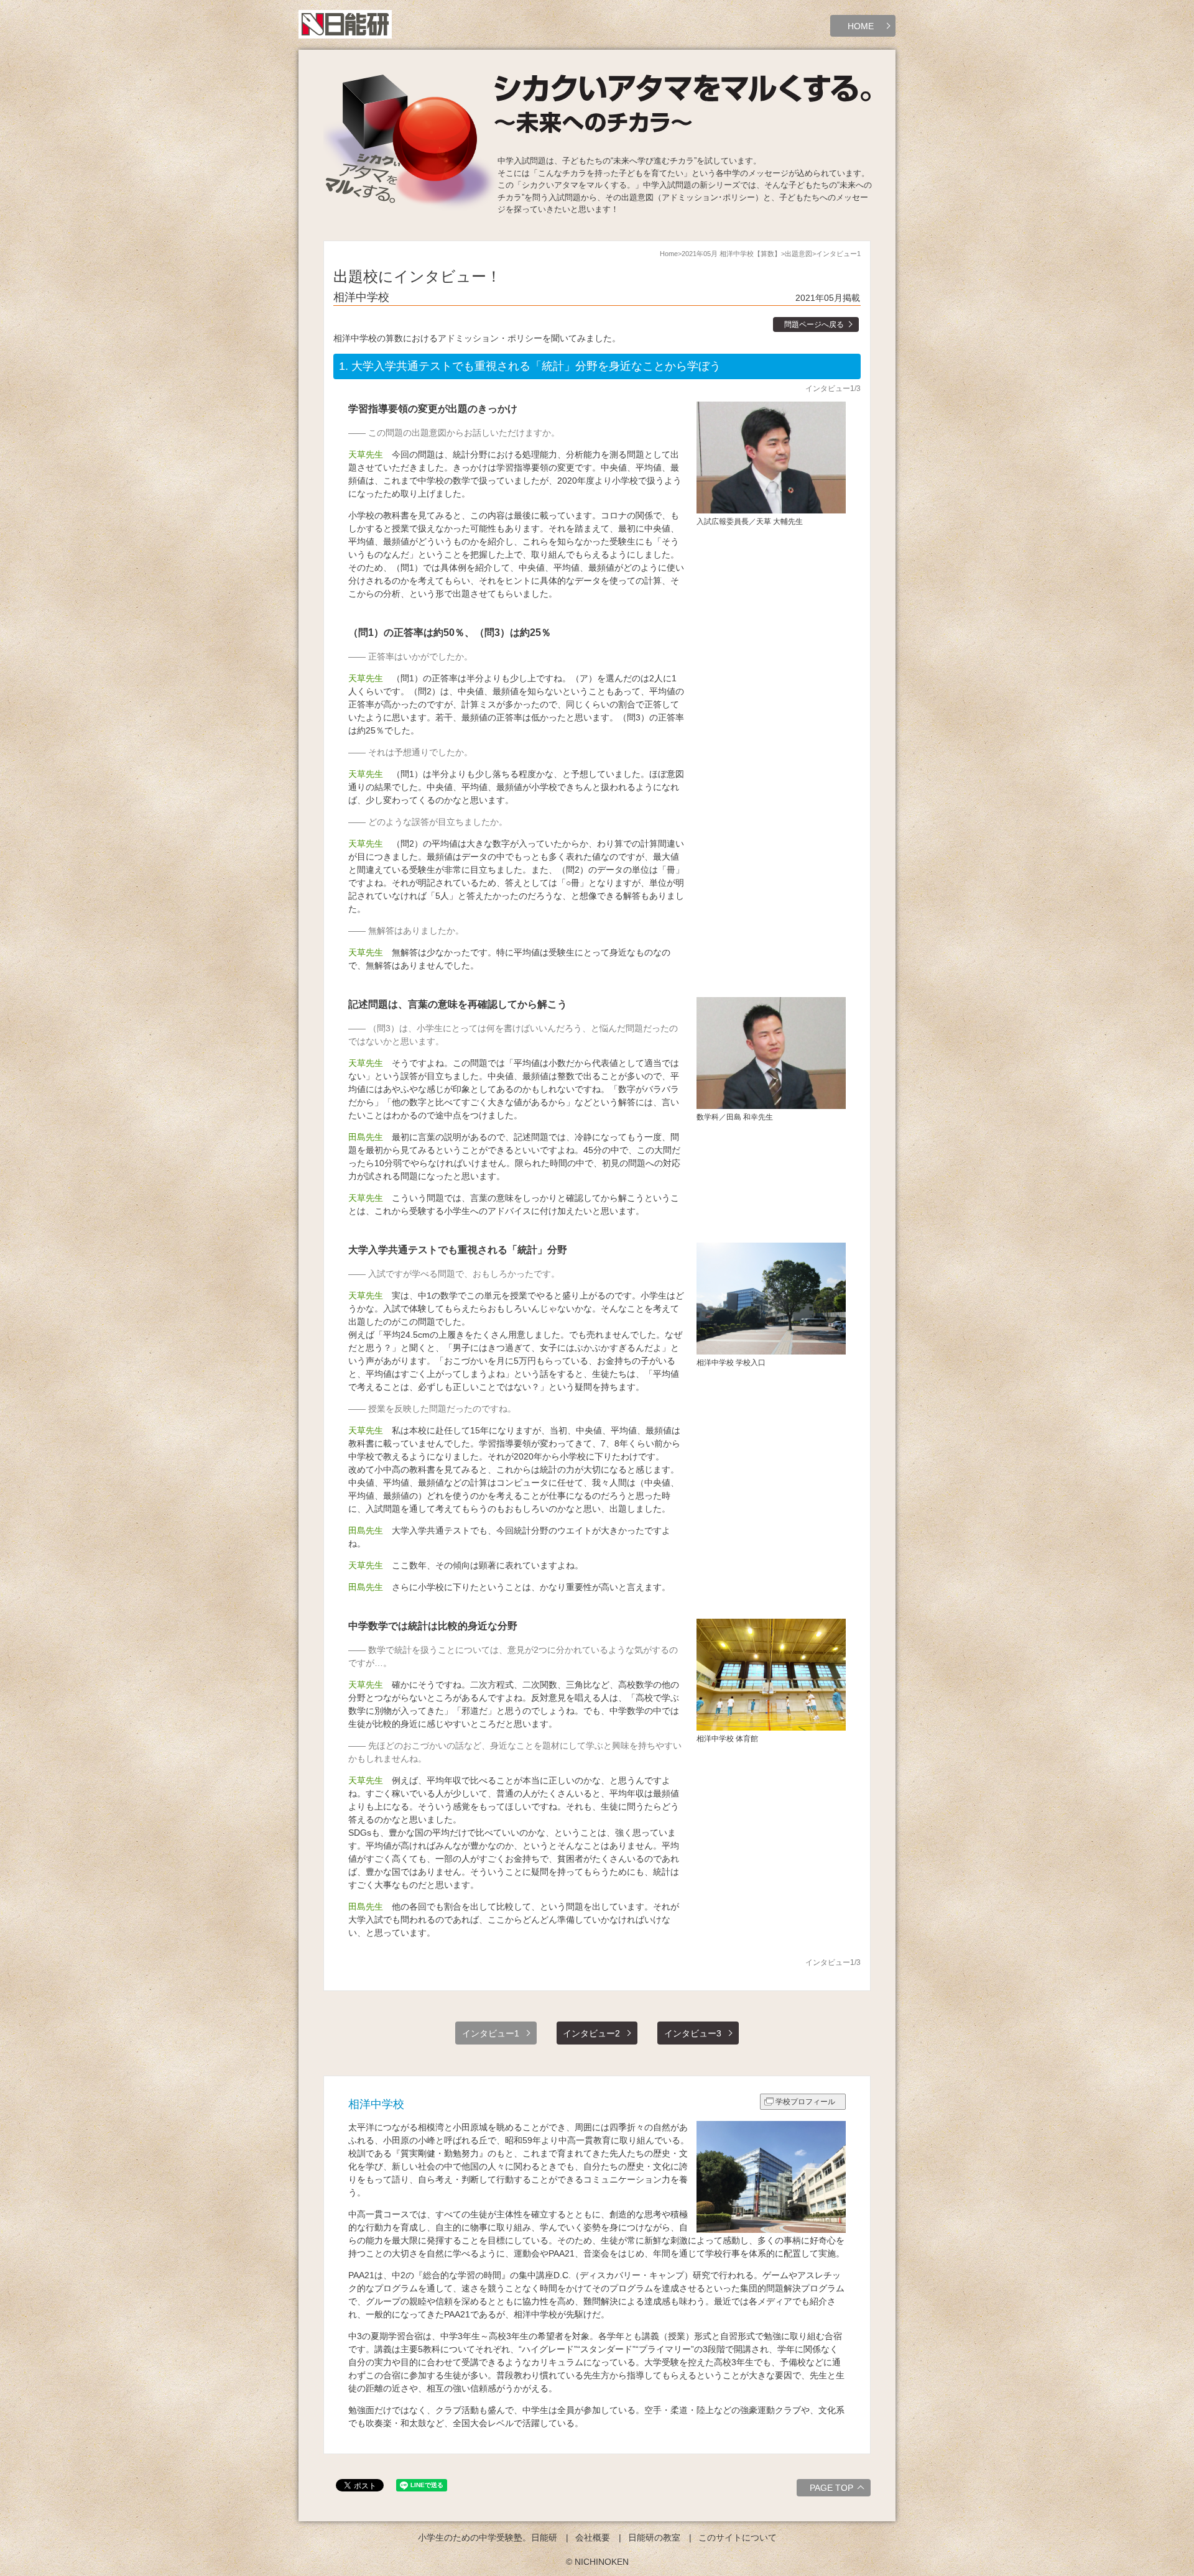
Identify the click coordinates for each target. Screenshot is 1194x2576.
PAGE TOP (831, 2488)
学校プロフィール (805, 2102)
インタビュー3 (693, 2033)
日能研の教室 (654, 2537)
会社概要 (593, 2537)
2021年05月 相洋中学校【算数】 (731, 254)
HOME (861, 26)
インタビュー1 (491, 2033)
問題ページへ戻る (814, 324)
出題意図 (798, 254)
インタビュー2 (591, 2033)
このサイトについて (738, 2537)
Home (669, 254)
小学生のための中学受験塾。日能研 (488, 2537)
